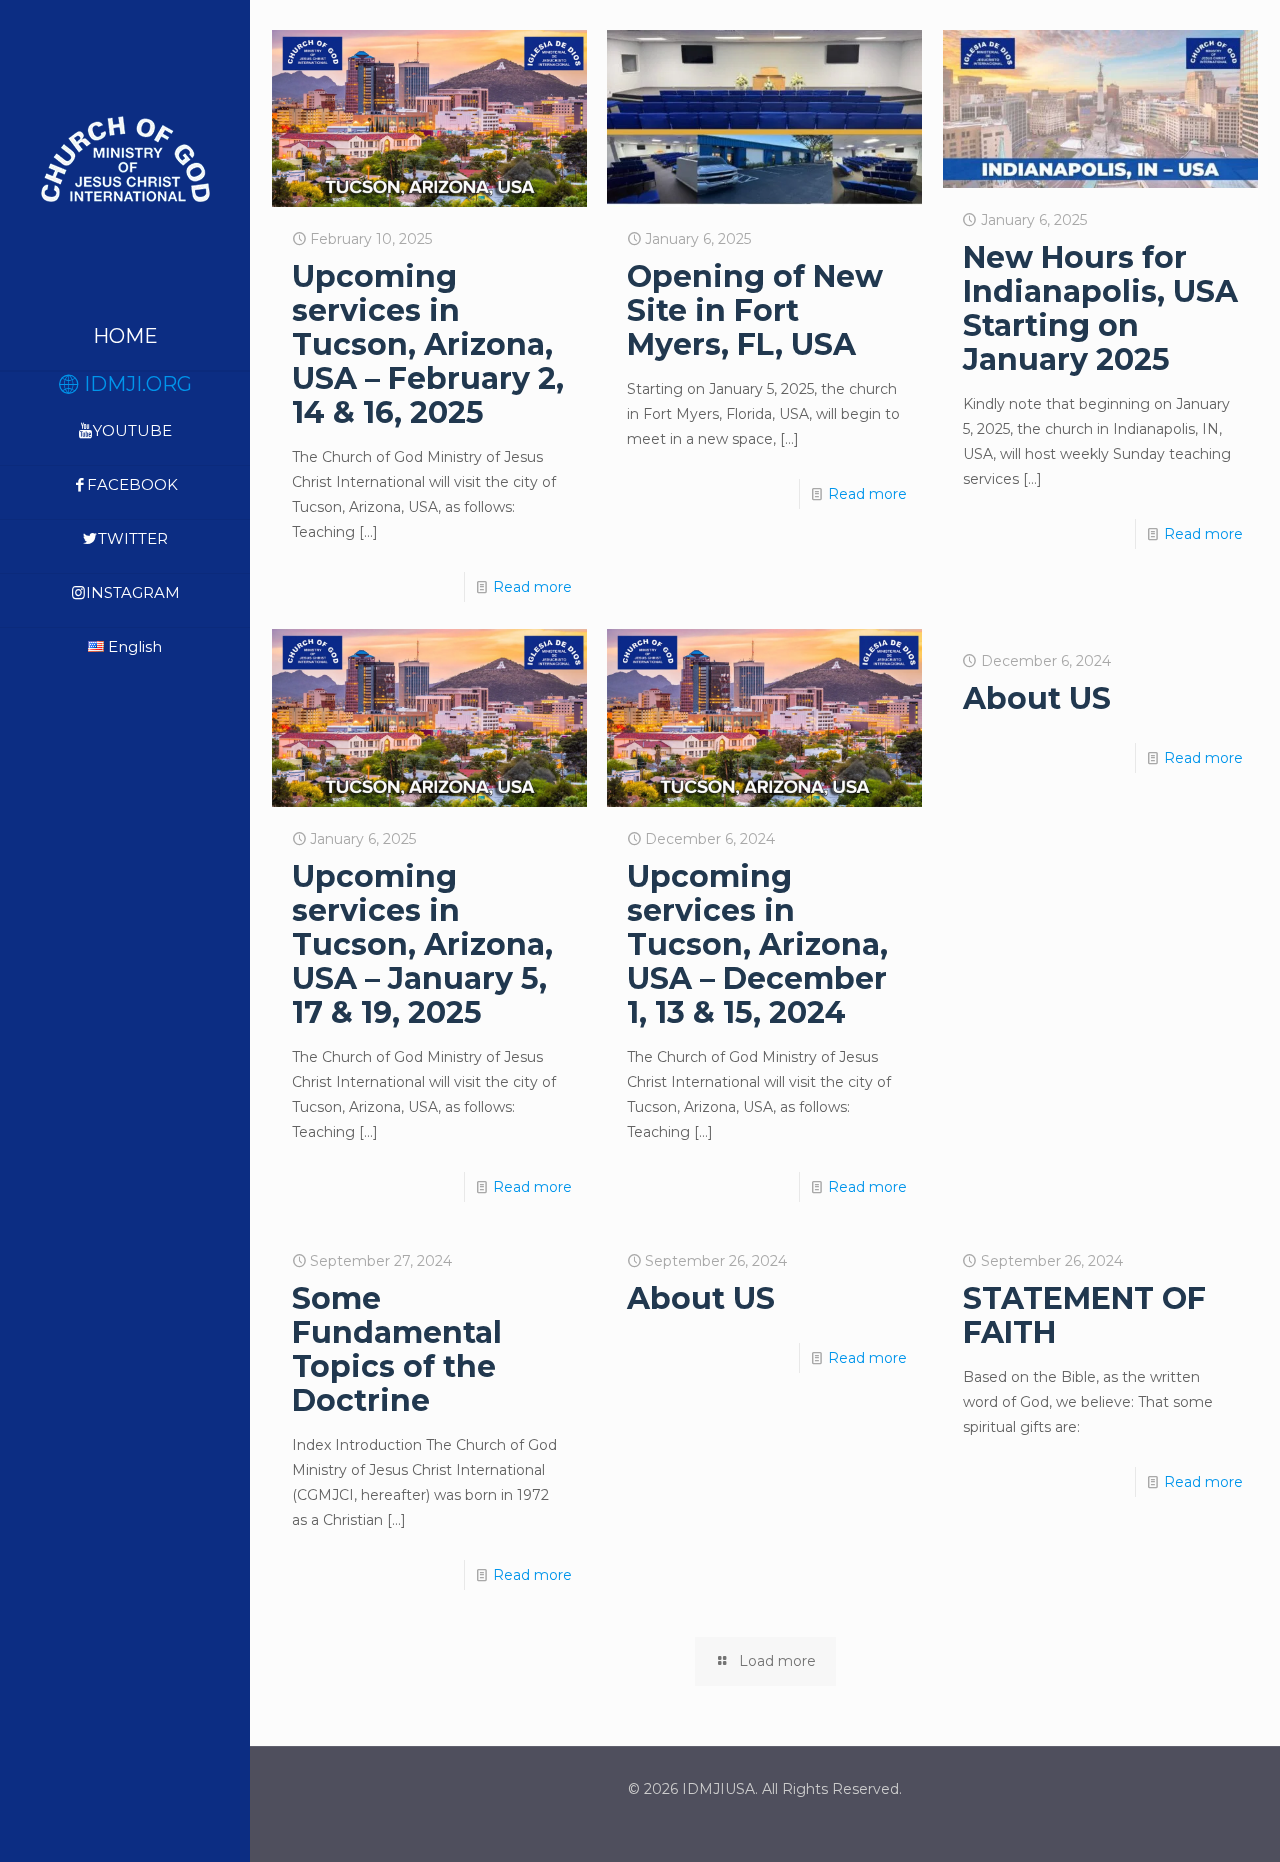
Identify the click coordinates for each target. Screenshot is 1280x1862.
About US (1037, 698)
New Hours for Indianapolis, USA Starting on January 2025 (1100, 308)
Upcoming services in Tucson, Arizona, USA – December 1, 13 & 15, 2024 (757, 944)
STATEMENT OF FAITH (1084, 1315)
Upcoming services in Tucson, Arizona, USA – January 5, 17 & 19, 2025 (422, 944)
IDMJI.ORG (135, 384)
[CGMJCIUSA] (125, 158)
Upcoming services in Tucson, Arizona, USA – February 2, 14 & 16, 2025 (428, 344)
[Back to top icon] (1184, 1821)
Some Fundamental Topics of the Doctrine (397, 1349)
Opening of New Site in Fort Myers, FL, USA (755, 310)
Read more (532, 587)
